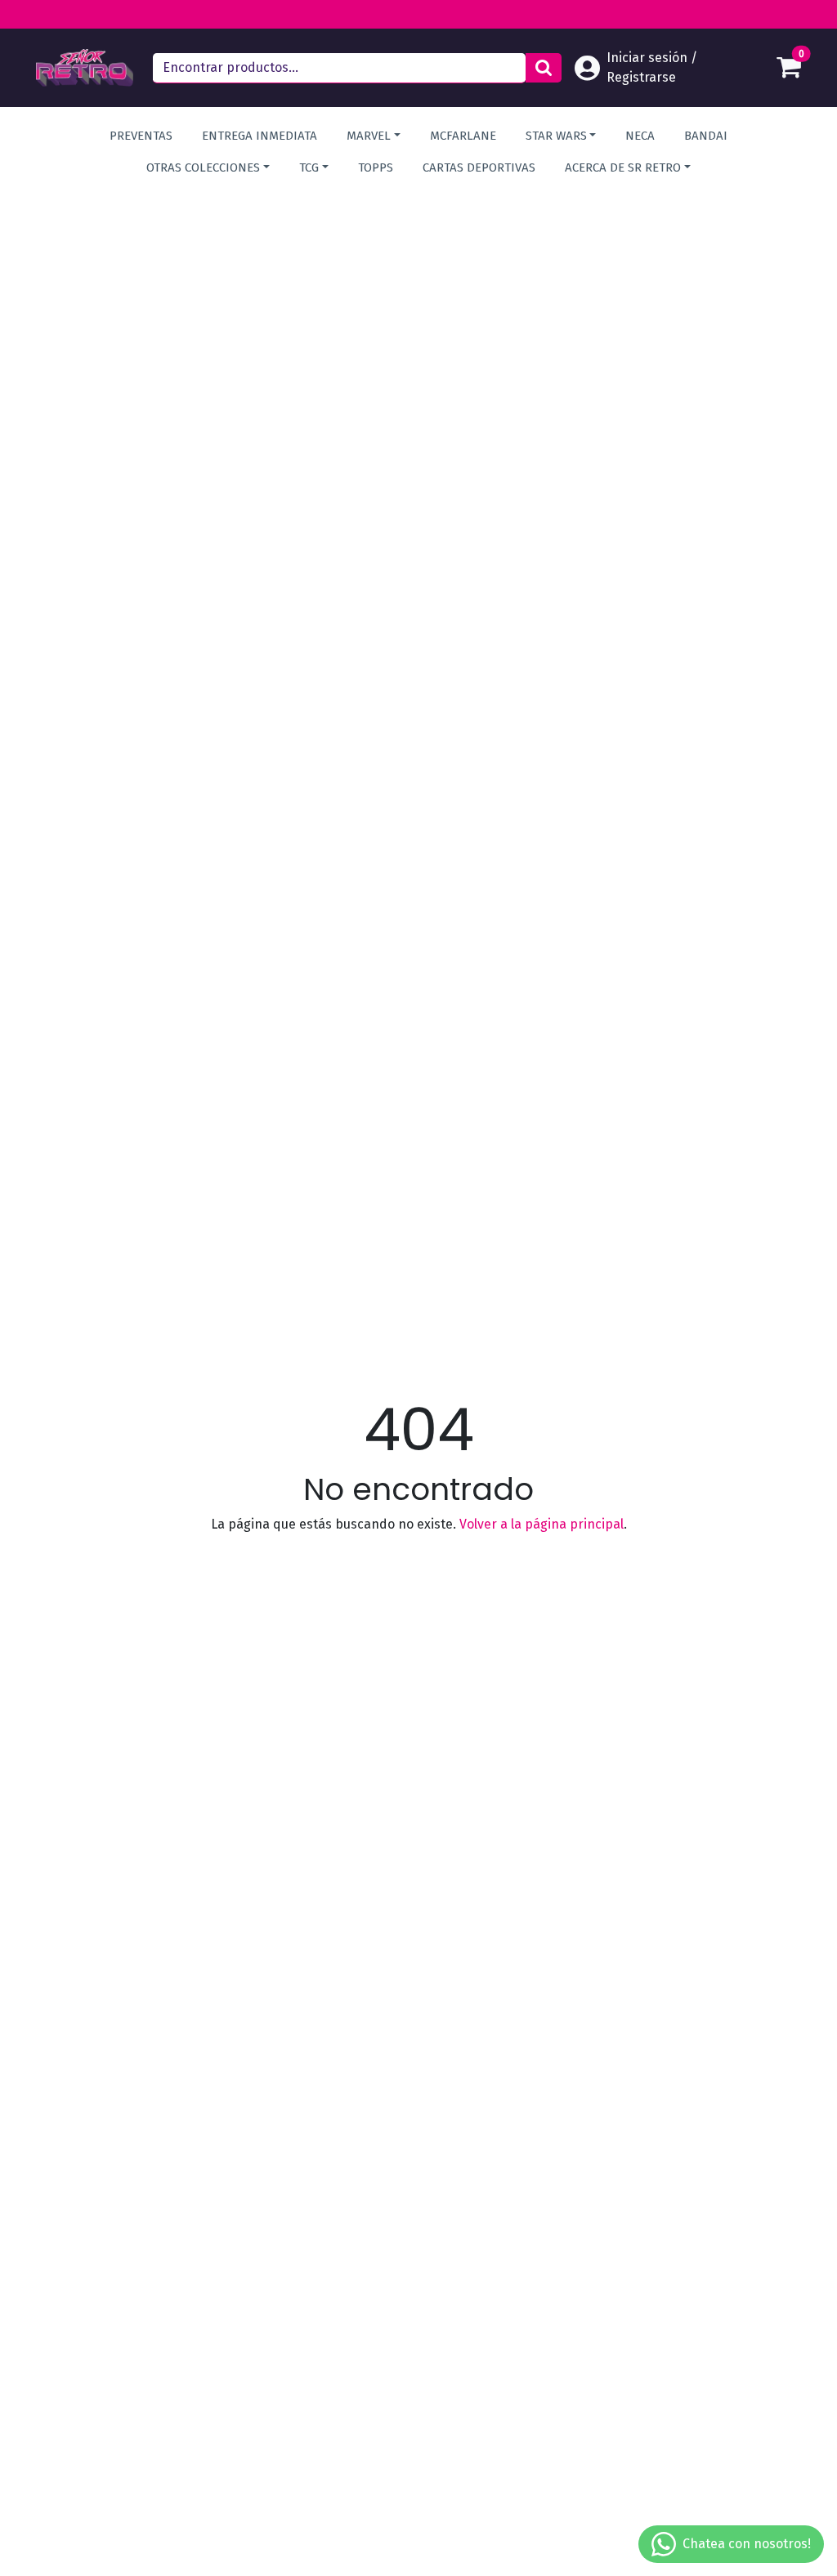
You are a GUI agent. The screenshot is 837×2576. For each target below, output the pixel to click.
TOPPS (376, 167)
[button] (544, 68)
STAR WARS (556, 136)
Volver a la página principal (542, 1524)
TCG (309, 167)
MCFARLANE (463, 136)
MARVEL (369, 136)
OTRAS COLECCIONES (203, 167)
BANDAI (706, 136)
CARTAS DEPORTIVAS (479, 167)
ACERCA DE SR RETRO (623, 167)
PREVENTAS (141, 136)
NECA (640, 136)
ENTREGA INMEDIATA (260, 136)
